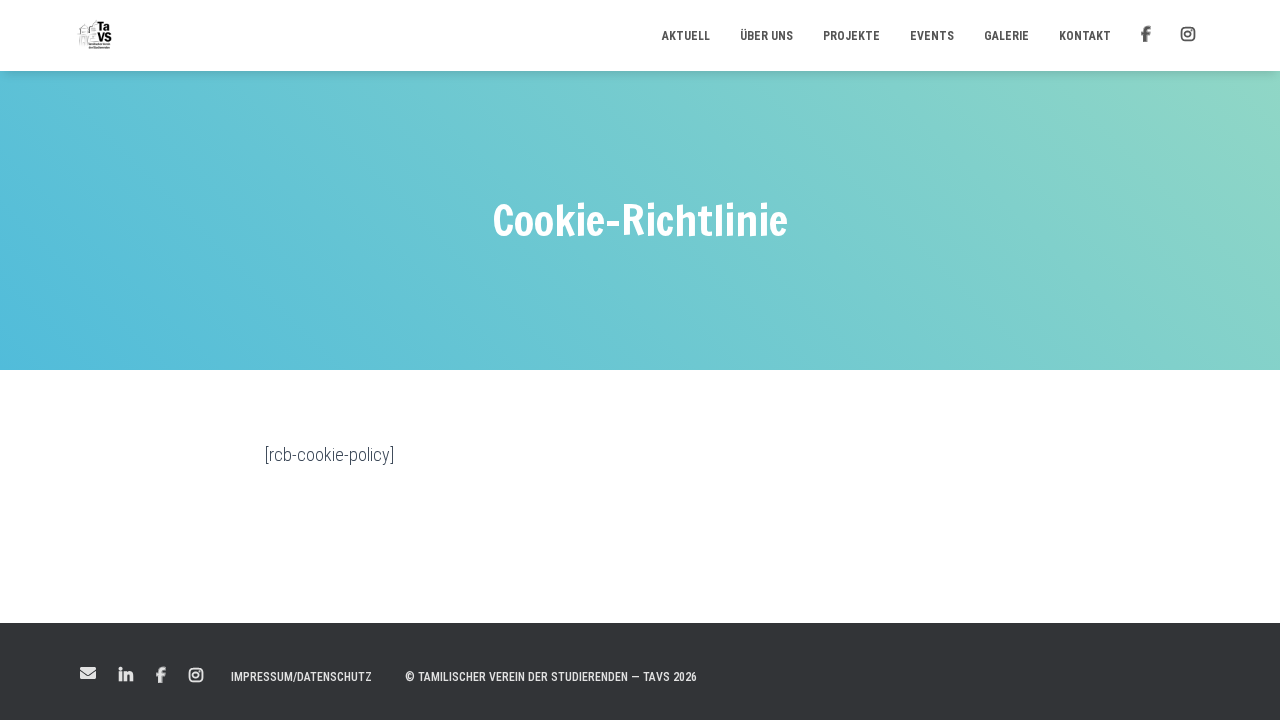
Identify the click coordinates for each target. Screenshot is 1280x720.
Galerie (1006, 36)
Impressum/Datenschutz (301, 677)
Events (932, 36)
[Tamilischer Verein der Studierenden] (95, 36)
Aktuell (686, 36)
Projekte (851, 36)
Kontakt (1085, 36)
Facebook (161, 676)
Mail (88, 673)
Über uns (766, 36)
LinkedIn (126, 676)
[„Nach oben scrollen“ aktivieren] (1240, 680)
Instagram (196, 676)
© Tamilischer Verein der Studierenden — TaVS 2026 (551, 677)
